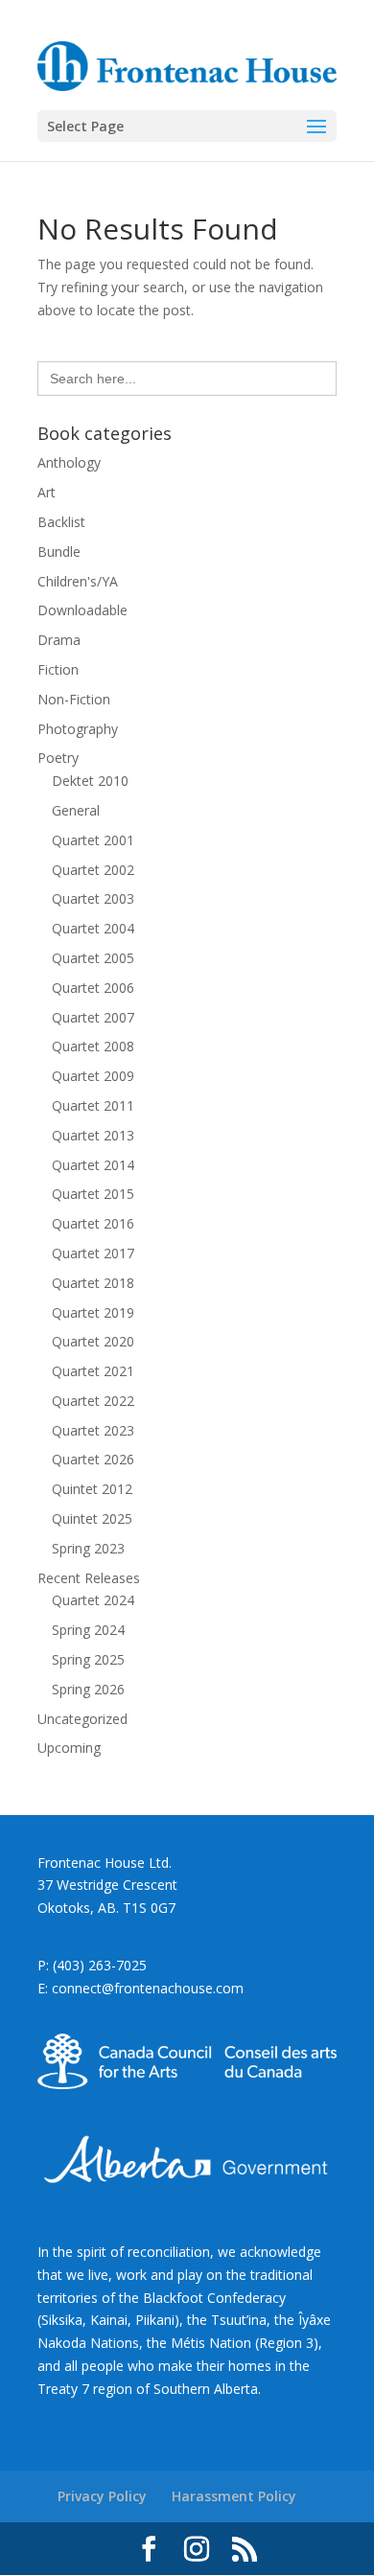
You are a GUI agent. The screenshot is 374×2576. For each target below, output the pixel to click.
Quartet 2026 (93, 1459)
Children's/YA (78, 581)
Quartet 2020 (93, 1341)
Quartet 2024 (93, 1600)
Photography (78, 729)
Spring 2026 (88, 1689)
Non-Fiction (74, 699)
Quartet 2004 (93, 928)
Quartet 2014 (93, 1165)
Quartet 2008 (93, 1046)
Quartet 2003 (93, 898)
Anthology (69, 462)
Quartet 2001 (93, 840)
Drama (59, 640)
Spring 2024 (88, 1630)
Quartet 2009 (93, 1076)
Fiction (58, 669)
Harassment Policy (234, 2496)
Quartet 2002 (93, 870)
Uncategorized (82, 1719)
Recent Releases (89, 1578)
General (76, 810)
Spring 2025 (88, 1659)
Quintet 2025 (92, 1518)
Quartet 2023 (93, 1430)
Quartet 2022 (93, 1401)
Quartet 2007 (93, 1017)
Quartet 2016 (93, 1223)
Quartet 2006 (93, 988)
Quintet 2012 (92, 1489)
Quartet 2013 (93, 1135)
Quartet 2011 (93, 1105)
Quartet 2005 (93, 958)
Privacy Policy (102, 2496)
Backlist (61, 522)
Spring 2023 (88, 1548)
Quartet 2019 (93, 1312)
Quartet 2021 (93, 1371)
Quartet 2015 (93, 1194)
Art (47, 492)
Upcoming (69, 1748)
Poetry (58, 758)
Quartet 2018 (93, 1283)
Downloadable (82, 610)
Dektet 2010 (90, 781)
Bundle (59, 552)
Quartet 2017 (93, 1253)
